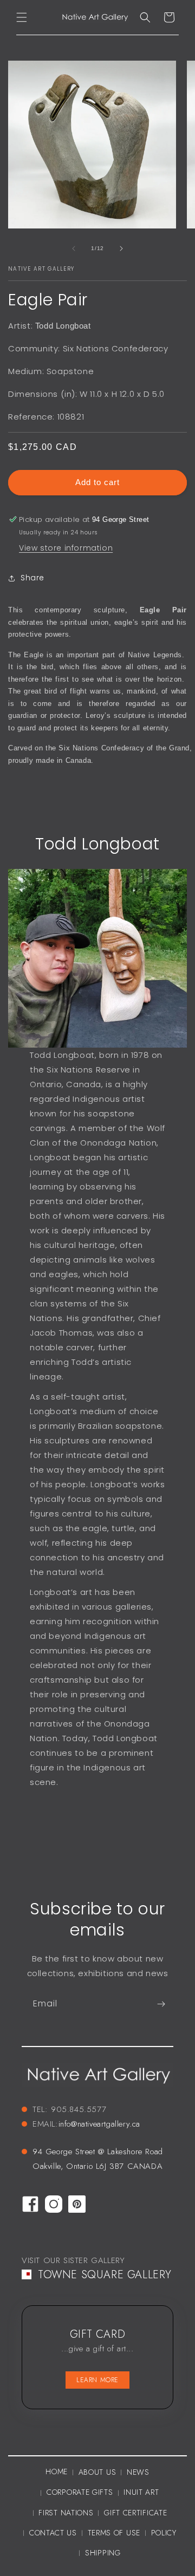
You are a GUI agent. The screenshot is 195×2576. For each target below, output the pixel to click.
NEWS (138, 2472)
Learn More (97, 2380)
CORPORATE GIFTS (80, 2492)
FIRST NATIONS (66, 2513)
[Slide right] (121, 249)
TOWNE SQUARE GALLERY (105, 2275)
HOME (57, 2472)
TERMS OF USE (114, 2533)
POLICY (164, 2533)
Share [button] (32, 578)
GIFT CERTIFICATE (135, 2513)
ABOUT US (97, 2472)
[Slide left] (74, 249)
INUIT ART (141, 2492)
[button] (22, 17)
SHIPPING (103, 2553)
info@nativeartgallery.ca (99, 2124)
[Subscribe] (161, 2004)
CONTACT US (53, 2533)
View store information (66, 548)
